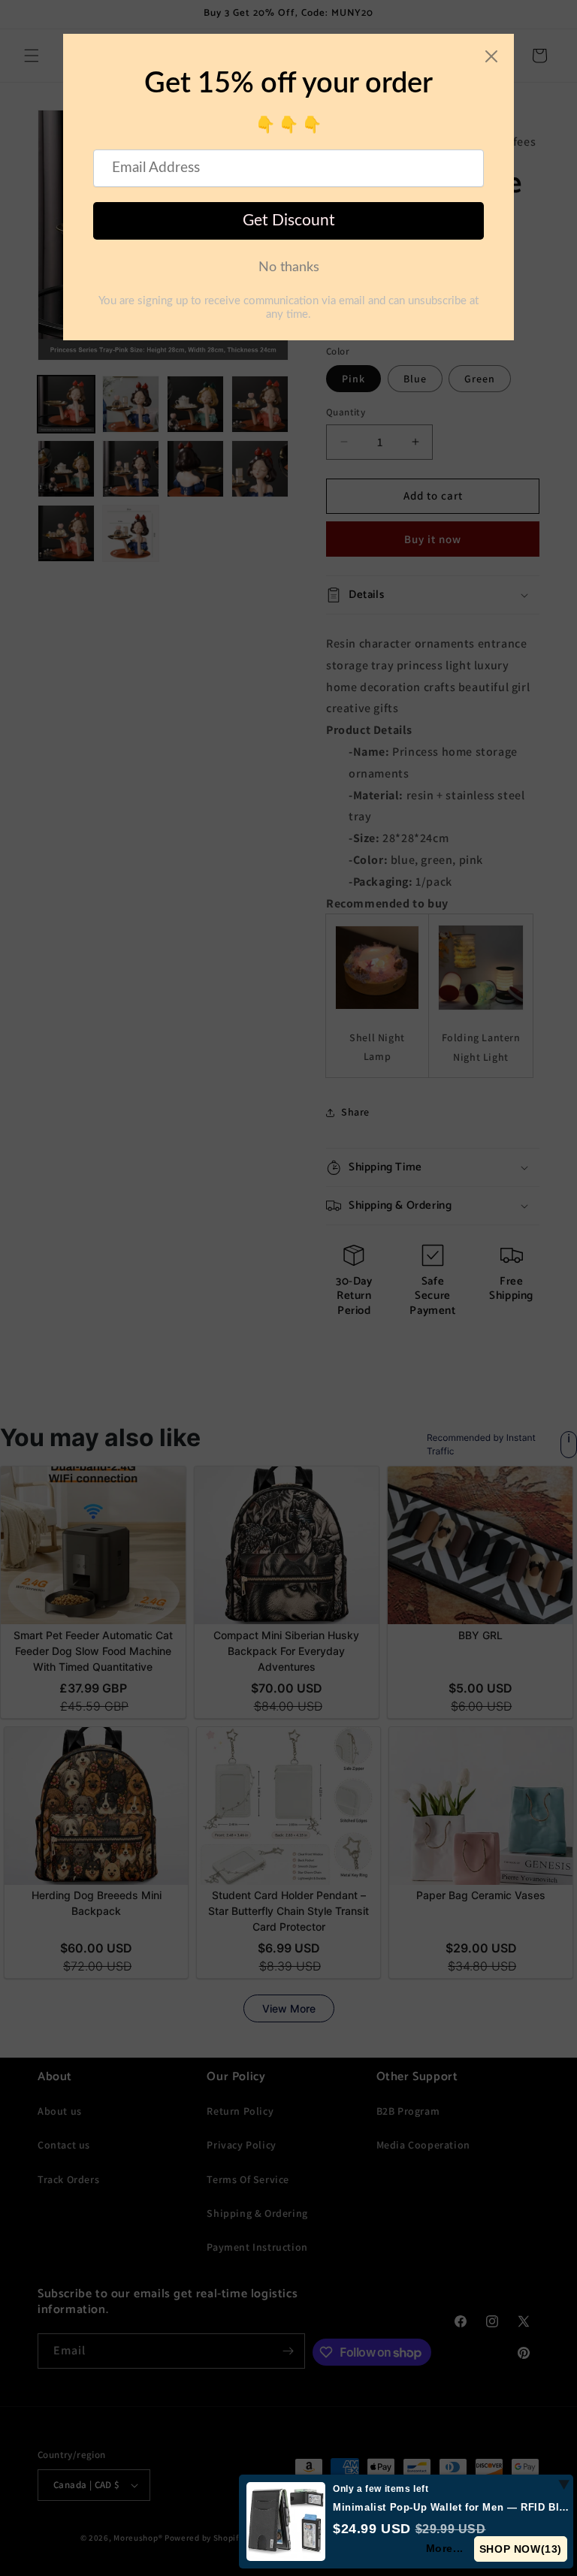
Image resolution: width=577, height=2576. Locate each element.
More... (445, 2548)
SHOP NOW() (521, 2549)
